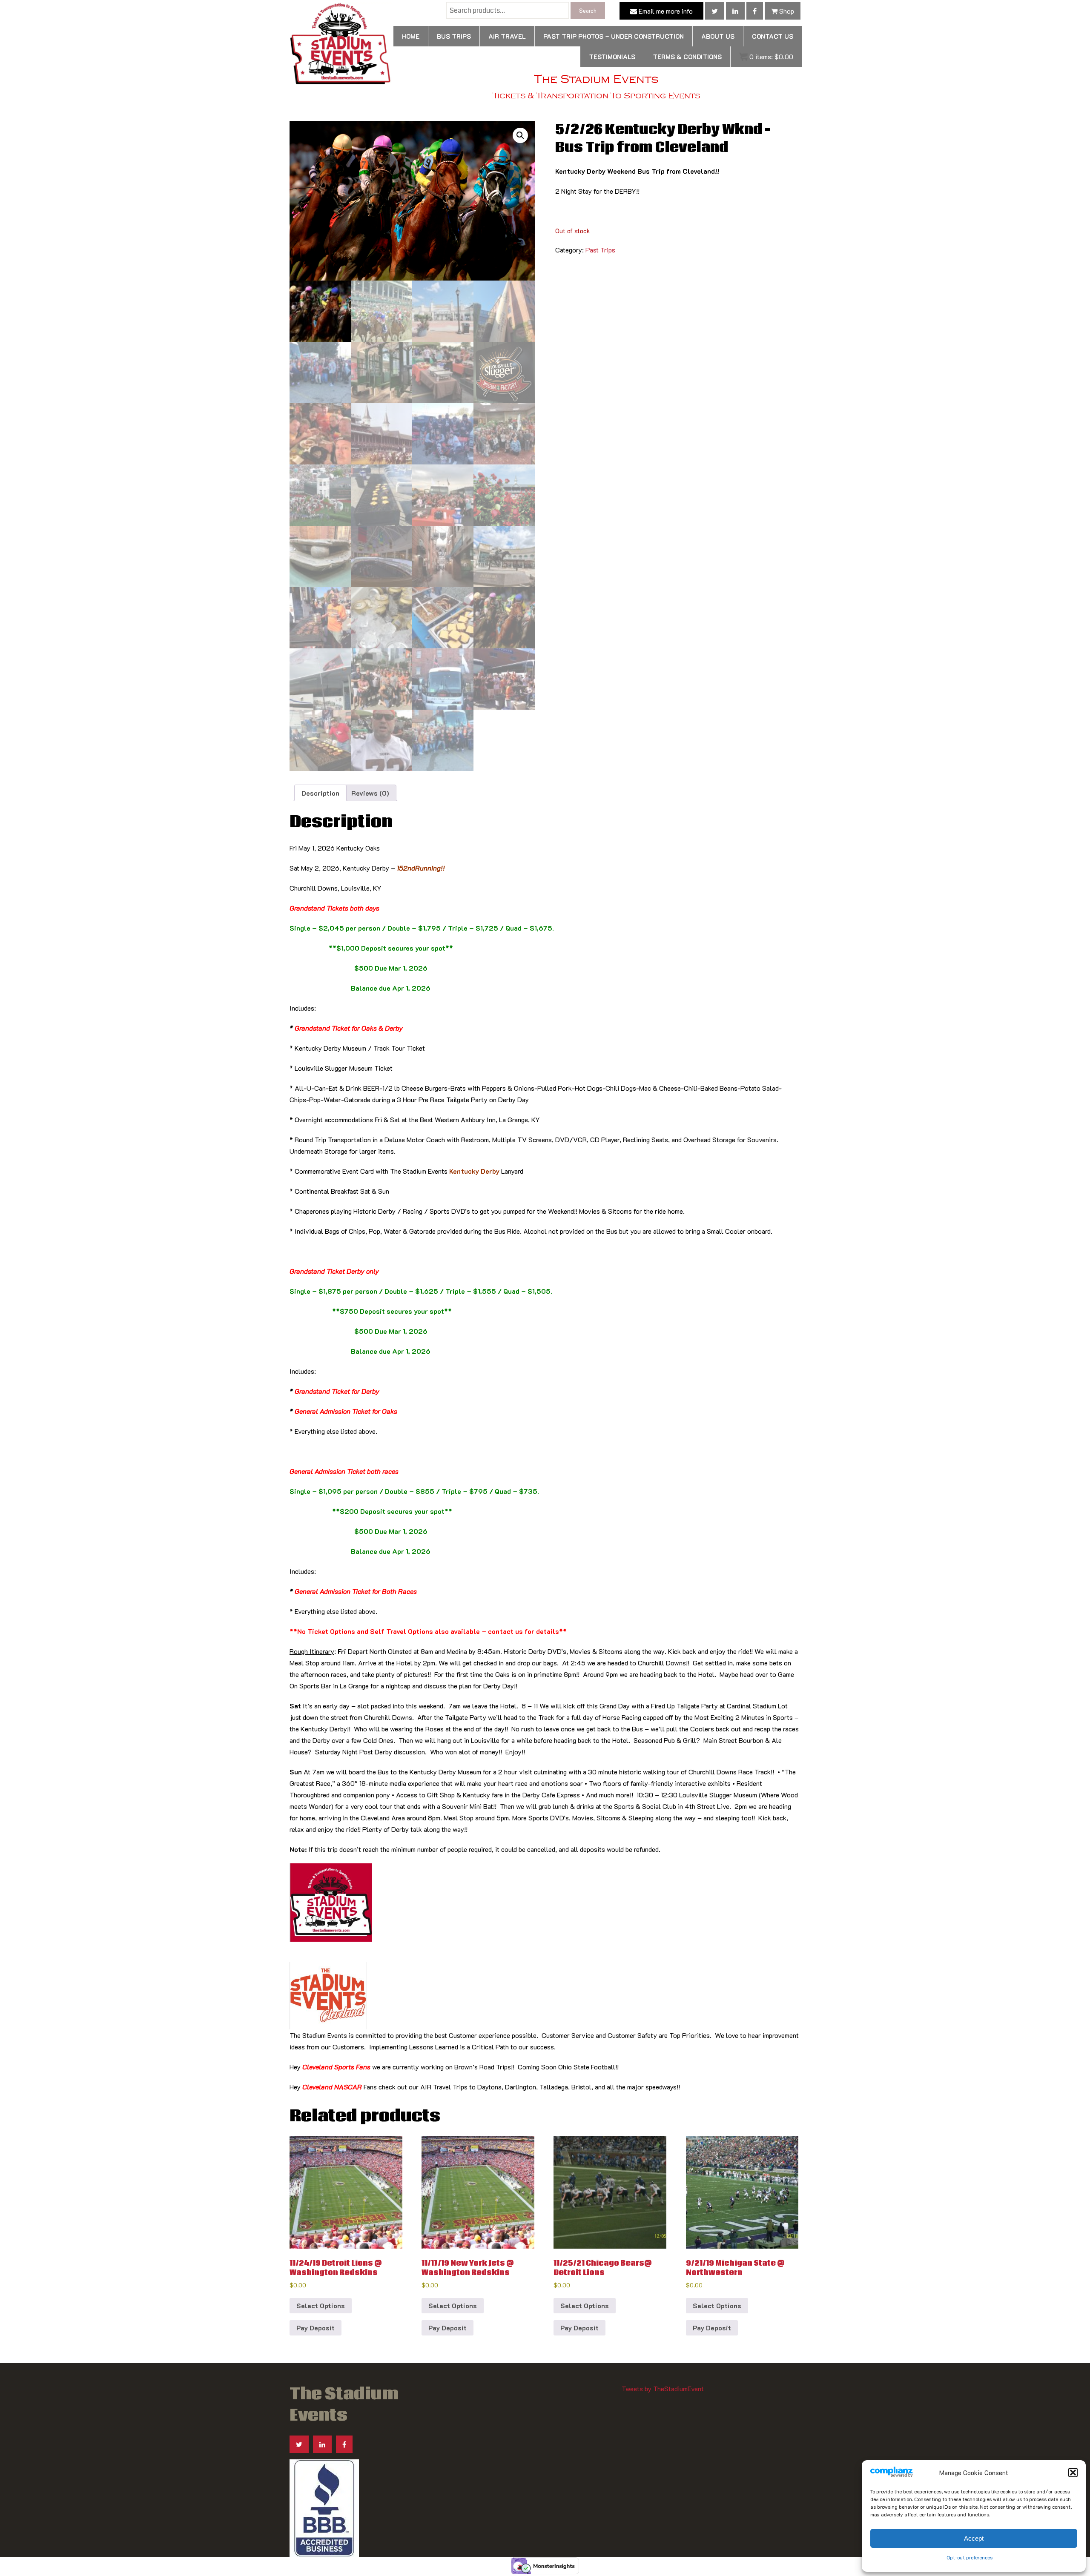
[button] (1073, 2473)
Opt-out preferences (970, 2557)
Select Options (321, 2305)
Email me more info (665, 11)
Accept (974, 2538)
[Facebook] (755, 11)
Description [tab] (320, 793)
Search (588, 10)
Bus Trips (454, 36)
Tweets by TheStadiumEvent (663, 2388)
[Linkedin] (735, 11)
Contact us (773, 36)
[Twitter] (715, 11)
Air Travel (507, 36)
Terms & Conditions (687, 57)
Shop (786, 11)
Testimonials (612, 57)
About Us (718, 36)
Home (411, 36)
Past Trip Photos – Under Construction (614, 36)
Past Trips (600, 250)
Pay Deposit (316, 2328)
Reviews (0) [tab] (370, 793)
